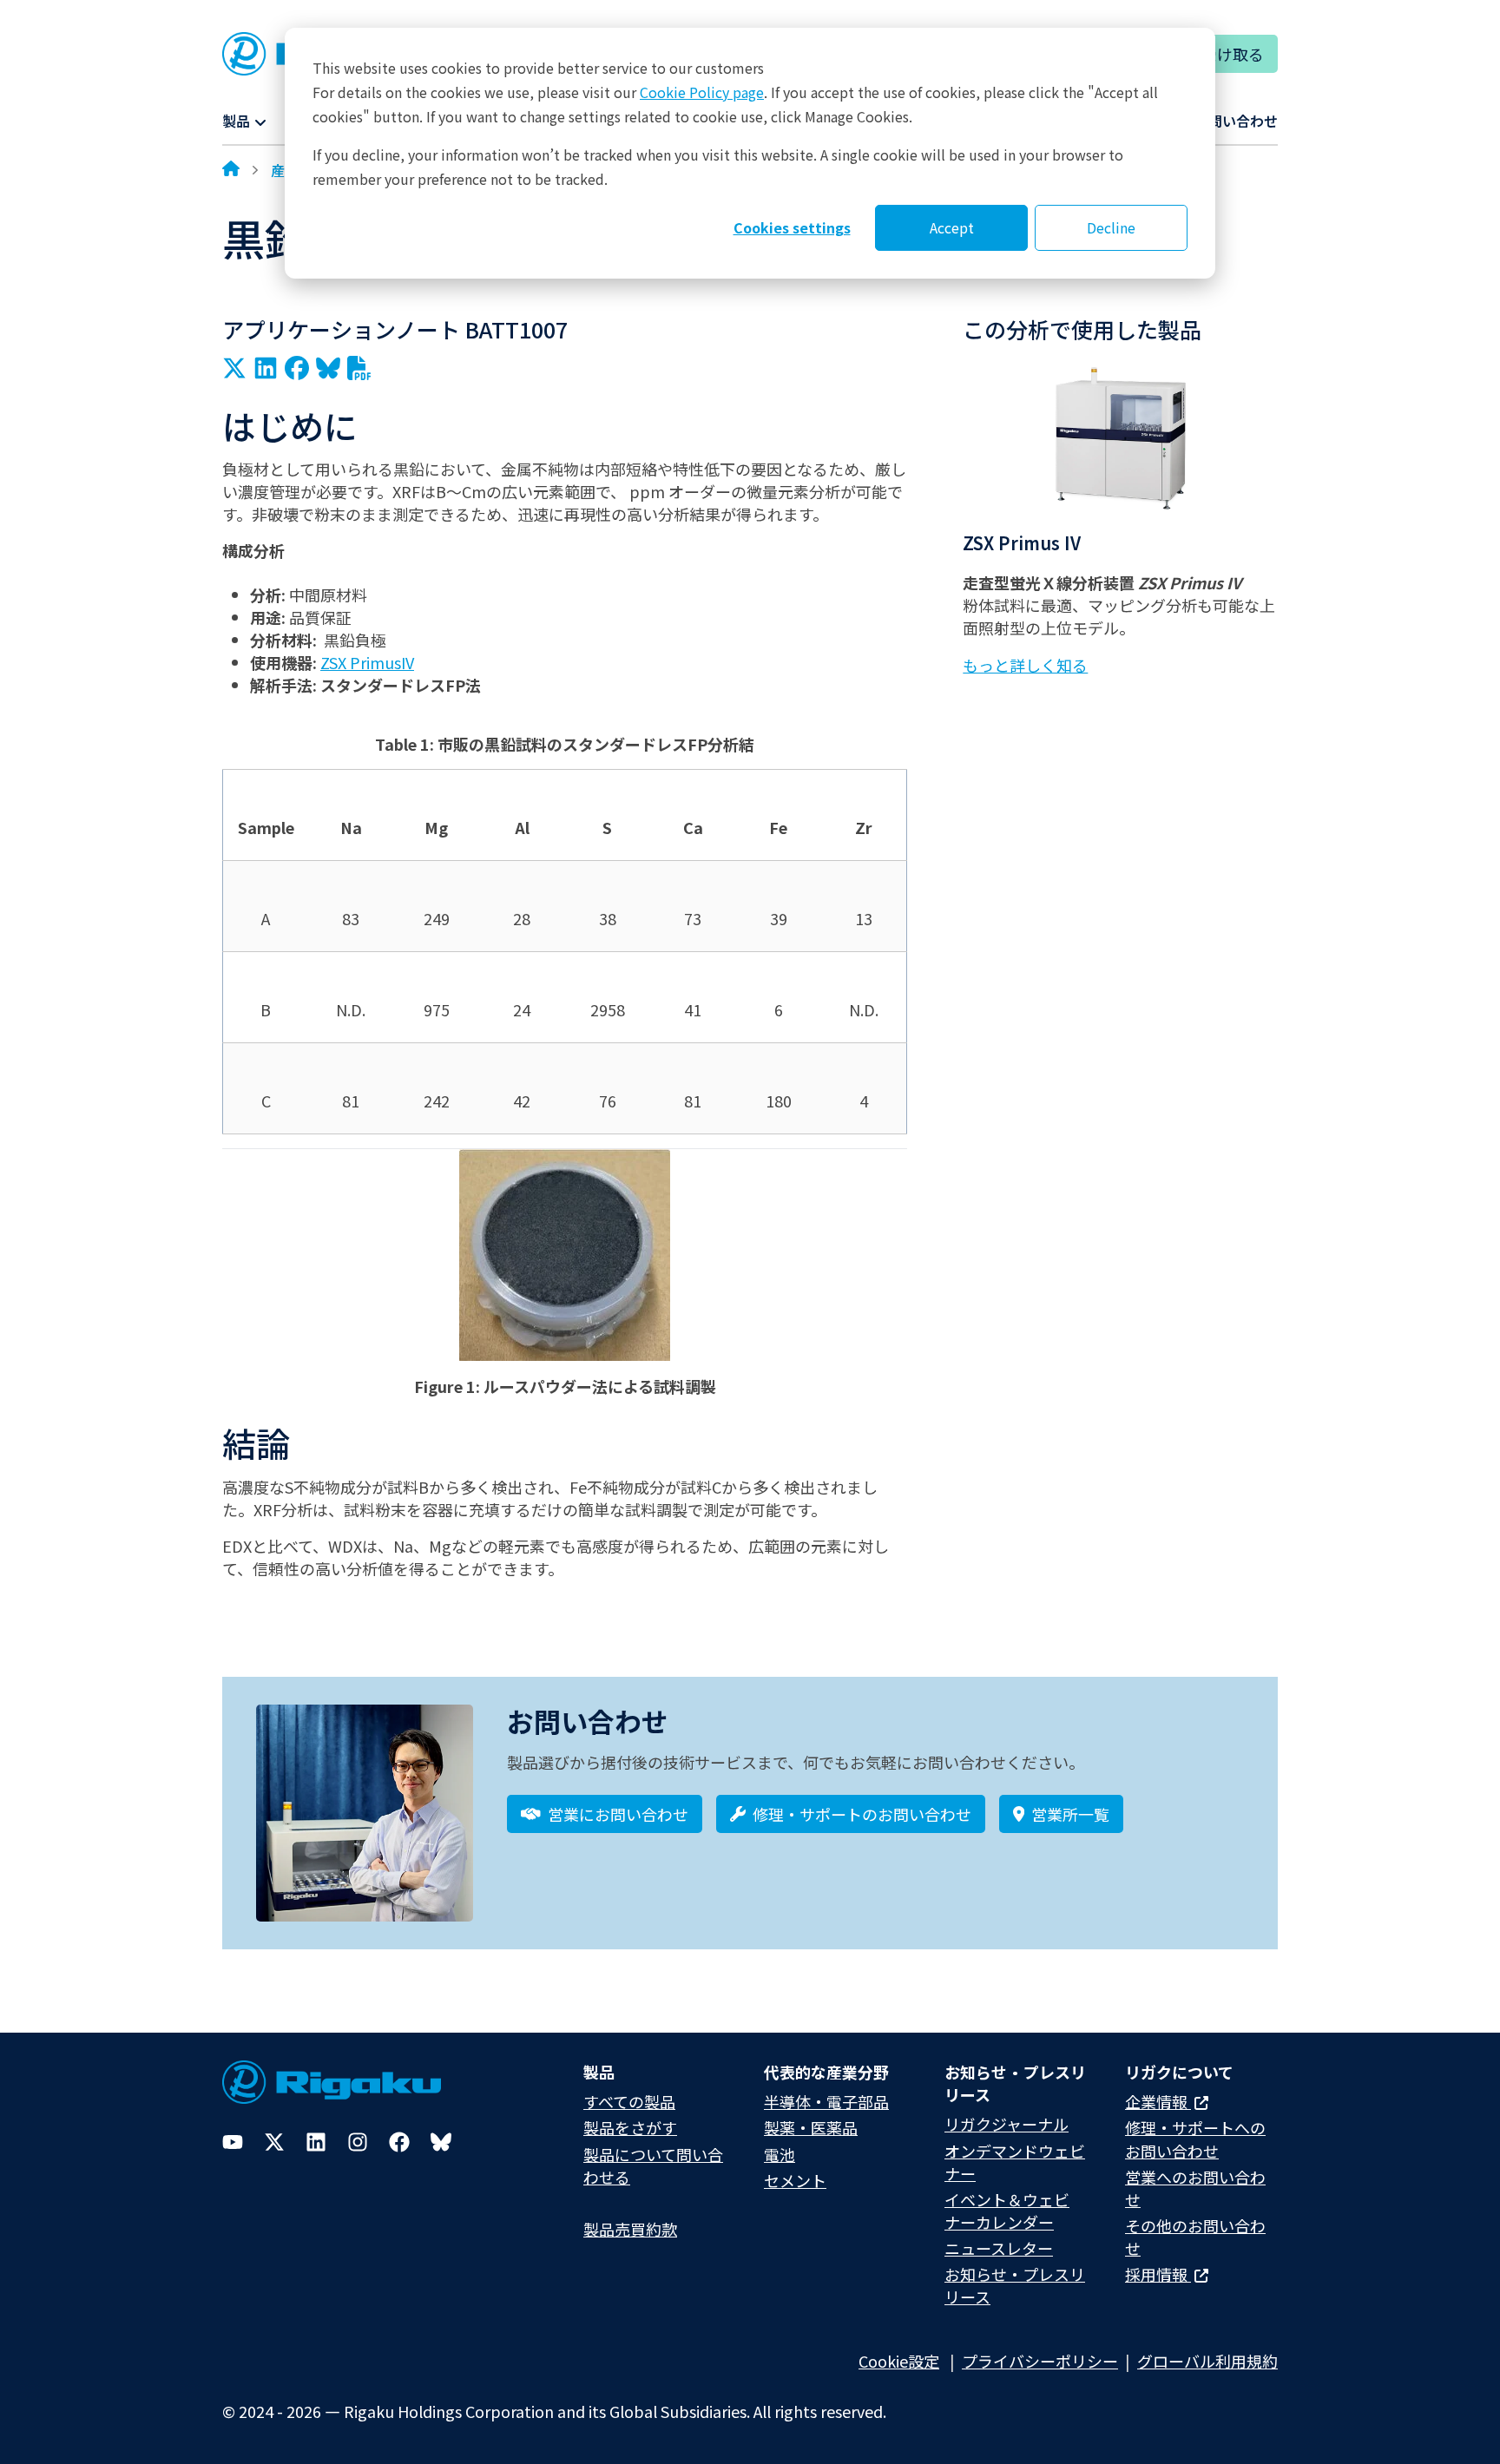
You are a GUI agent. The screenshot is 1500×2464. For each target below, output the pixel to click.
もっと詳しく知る (1025, 665)
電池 (780, 2154)
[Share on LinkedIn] (266, 368)
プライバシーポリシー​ (1040, 2361)
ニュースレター (999, 2248)
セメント (795, 2180)
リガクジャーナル (1007, 2124)
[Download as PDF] (359, 368)
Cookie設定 (899, 2361)
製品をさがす (630, 2127)
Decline (1111, 227)
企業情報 (1158, 2101)
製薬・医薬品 (811, 2127)
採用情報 (1158, 2274)
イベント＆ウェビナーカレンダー (1007, 2211)
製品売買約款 (630, 2229)
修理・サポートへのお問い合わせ (1195, 2139)
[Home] (231, 170)
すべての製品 (629, 2101)
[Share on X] (234, 368)
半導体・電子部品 (826, 2101)
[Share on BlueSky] (328, 368)
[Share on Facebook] (297, 368)
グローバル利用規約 (1207, 2361)
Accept (952, 227)
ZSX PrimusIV (367, 662)
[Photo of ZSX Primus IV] (1120, 438)
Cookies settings (792, 227)
